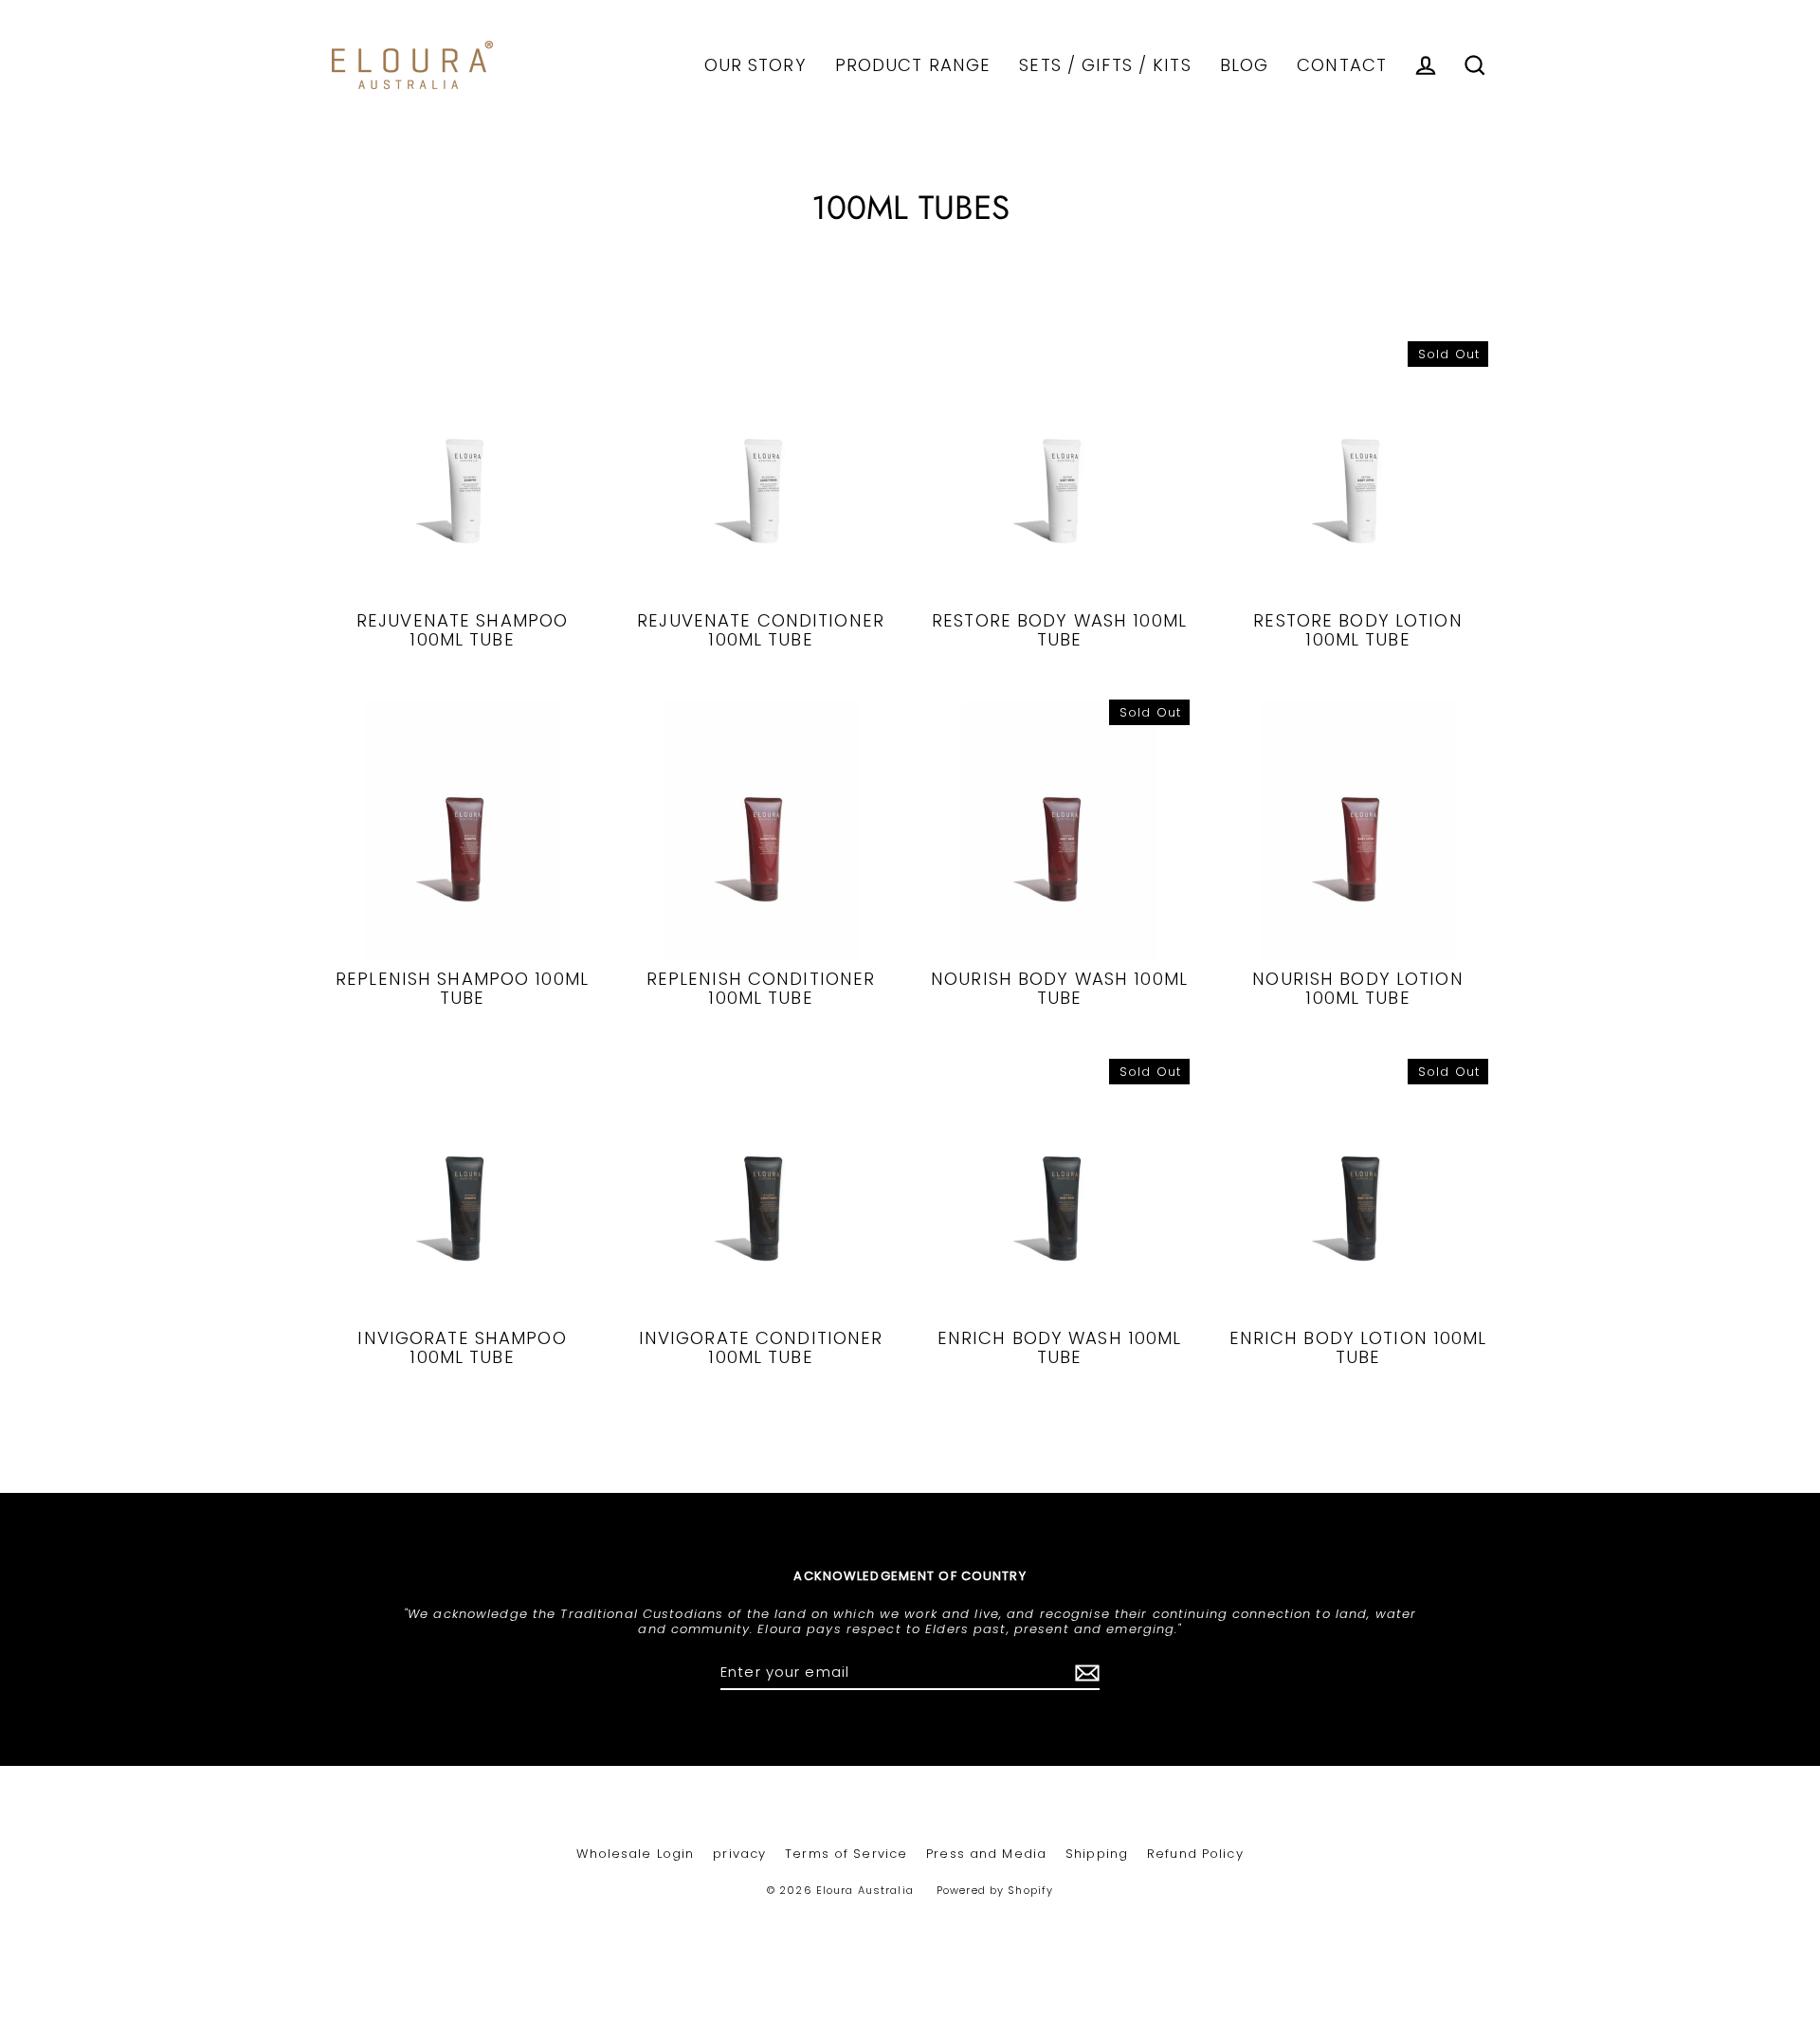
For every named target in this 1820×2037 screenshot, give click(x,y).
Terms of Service (846, 1854)
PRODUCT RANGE (913, 65)
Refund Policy (1195, 1854)
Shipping (1097, 1854)
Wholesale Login (635, 1854)
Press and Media (986, 1854)
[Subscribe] (1084, 1673)
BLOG (1245, 65)
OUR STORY (755, 65)
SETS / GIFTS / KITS (1105, 65)
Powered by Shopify (995, 1890)
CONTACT (1342, 65)
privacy (739, 1854)
